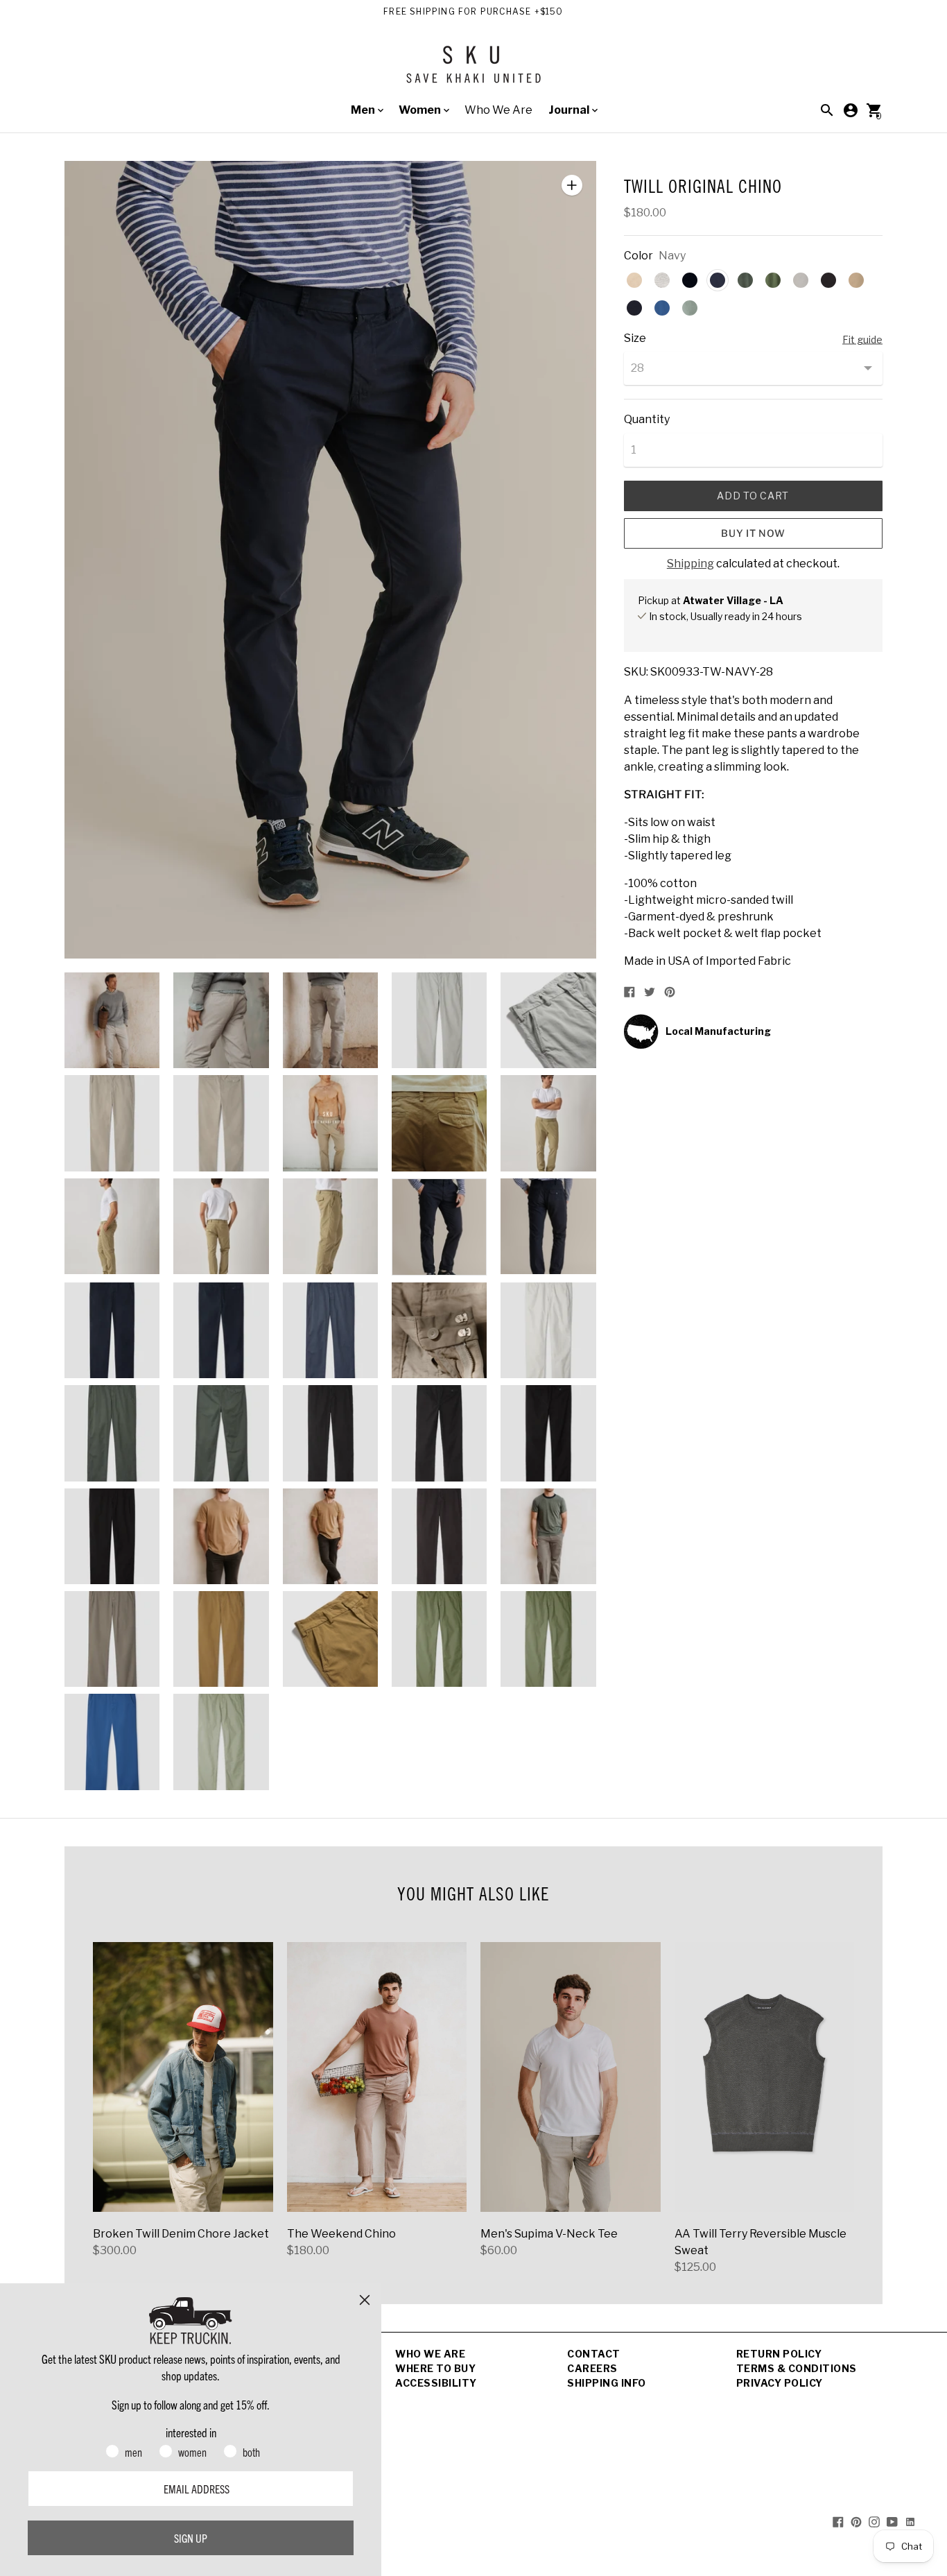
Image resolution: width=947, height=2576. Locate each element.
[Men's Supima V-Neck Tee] (571, 2077)
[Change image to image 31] (112, 1639)
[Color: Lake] (662, 308)
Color (638, 256)
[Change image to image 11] (112, 1226)
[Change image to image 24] (439, 1433)
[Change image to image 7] (221, 1123)
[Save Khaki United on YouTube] (892, 2522)
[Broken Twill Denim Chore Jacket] (183, 2077)
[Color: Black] (690, 280)
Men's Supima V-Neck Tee (549, 2234)
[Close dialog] (365, 2300)
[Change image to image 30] (548, 1536)
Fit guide (862, 340)
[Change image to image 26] (112, 1536)
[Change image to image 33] (330, 1639)
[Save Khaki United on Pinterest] (856, 2522)
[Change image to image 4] (439, 1020)
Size (635, 338)
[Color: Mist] (690, 308)
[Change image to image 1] (112, 1020)
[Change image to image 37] (221, 1742)
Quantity (647, 420)
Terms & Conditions (797, 2368)
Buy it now (753, 533)
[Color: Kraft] (856, 280)
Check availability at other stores (714, 631)
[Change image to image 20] (548, 1330)
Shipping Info (607, 2383)
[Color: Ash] (662, 280)
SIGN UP (191, 2538)
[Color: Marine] (634, 308)
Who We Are (498, 110)
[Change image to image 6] (112, 1123)
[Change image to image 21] (112, 1433)
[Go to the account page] (851, 110)
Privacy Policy (780, 2383)
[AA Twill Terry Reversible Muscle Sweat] (765, 2077)
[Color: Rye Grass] (773, 280)
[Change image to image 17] (221, 1330)
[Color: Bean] (828, 280)
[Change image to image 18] (330, 1330)
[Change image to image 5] (548, 1020)
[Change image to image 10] (548, 1123)
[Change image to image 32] (221, 1639)
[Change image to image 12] (221, 1226)
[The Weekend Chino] (377, 2077)
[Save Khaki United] (473, 70)
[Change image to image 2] (221, 1020)
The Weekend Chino (341, 2234)
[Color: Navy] (718, 280)
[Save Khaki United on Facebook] (838, 2522)
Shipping (690, 564)
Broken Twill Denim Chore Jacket (181, 2234)
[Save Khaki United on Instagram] (874, 2522)
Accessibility (436, 2383)
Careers (592, 2368)
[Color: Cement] (801, 280)
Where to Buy (435, 2368)
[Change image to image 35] (548, 1639)
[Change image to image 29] (439, 1536)
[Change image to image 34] (439, 1639)
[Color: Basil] (745, 280)
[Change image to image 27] (221, 1536)
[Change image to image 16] (112, 1330)
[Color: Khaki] (634, 280)
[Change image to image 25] (548, 1433)
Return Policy (779, 2354)
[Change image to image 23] (330, 1433)
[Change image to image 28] (330, 1536)
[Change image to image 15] (548, 1226)
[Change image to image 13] (330, 1226)
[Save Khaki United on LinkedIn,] (910, 2522)
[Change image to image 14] (439, 1227)
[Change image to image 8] (330, 1123)
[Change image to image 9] (439, 1123)
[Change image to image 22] (221, 1433)
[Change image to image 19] (439, 1330)
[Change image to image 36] (112, 1742)
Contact (594, 2354)
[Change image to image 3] (330, 1020)
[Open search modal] (827, 110)
